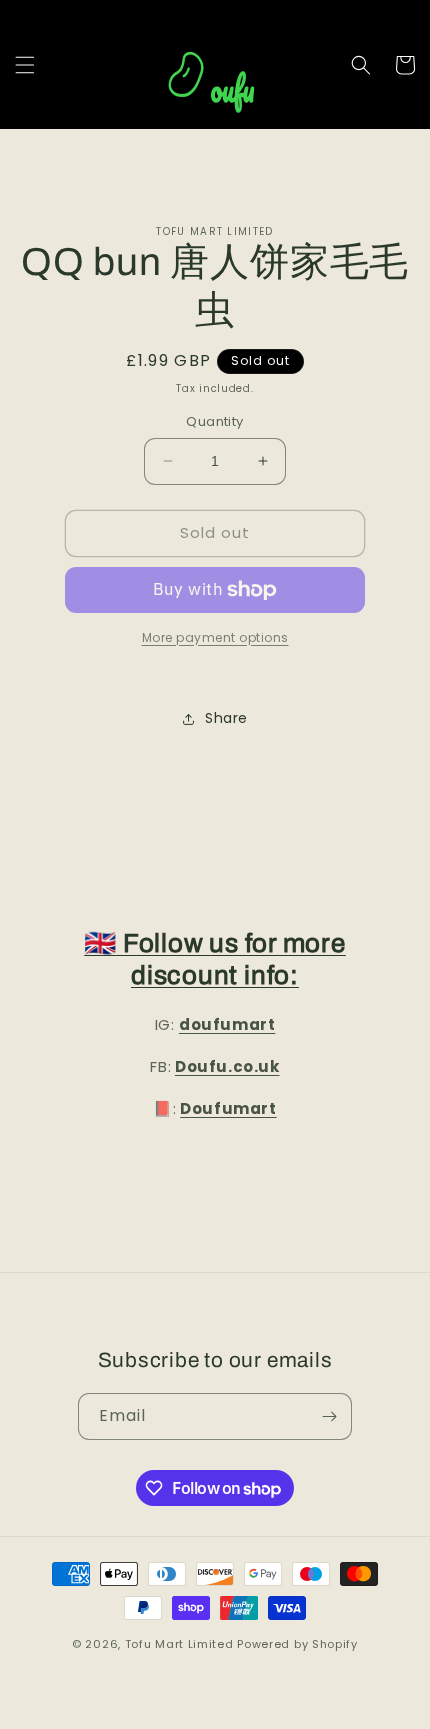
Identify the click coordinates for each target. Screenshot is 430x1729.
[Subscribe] (329, 1416)
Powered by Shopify (297, 1644)
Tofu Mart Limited (179, 1644)
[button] (25, 65)
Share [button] (226, 718)
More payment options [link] (215, 637)
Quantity (214, 421)
